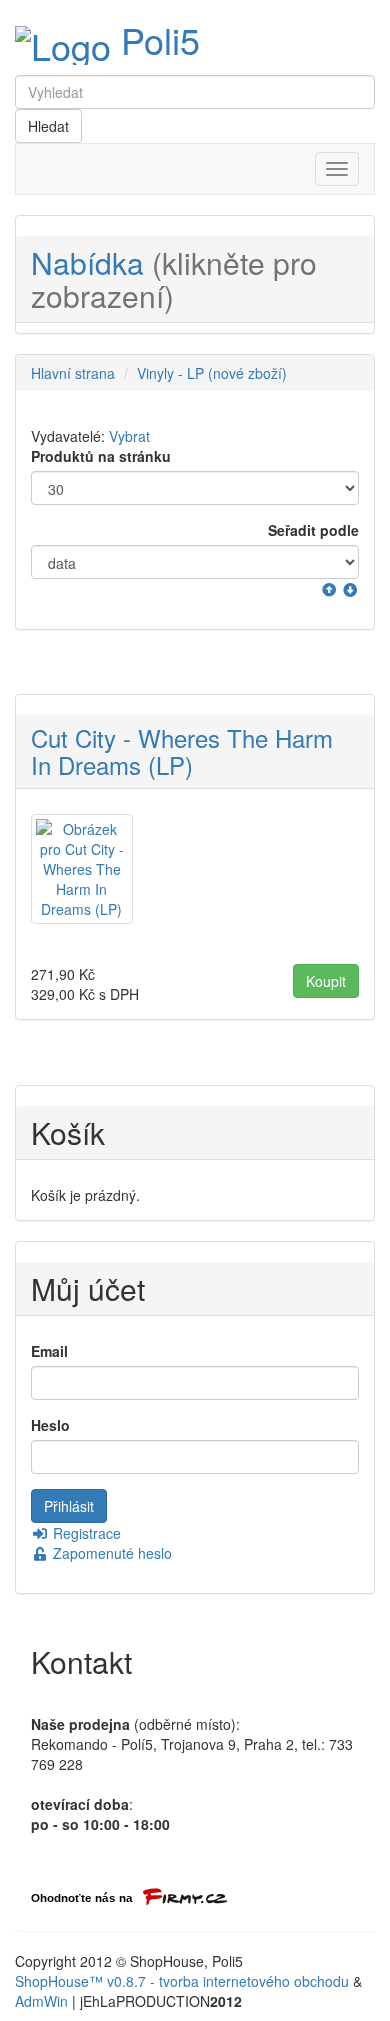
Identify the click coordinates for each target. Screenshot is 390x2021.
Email (49, 1351)
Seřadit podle (313, 530)
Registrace (85, 1533)
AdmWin (41, 2001)
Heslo (50, 1425)
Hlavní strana (73, 373)
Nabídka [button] (174, 279)
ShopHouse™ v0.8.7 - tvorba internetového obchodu (182, 1981)
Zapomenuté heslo (110, 1553)
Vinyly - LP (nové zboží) (212, 373)
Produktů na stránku (101, 456)
